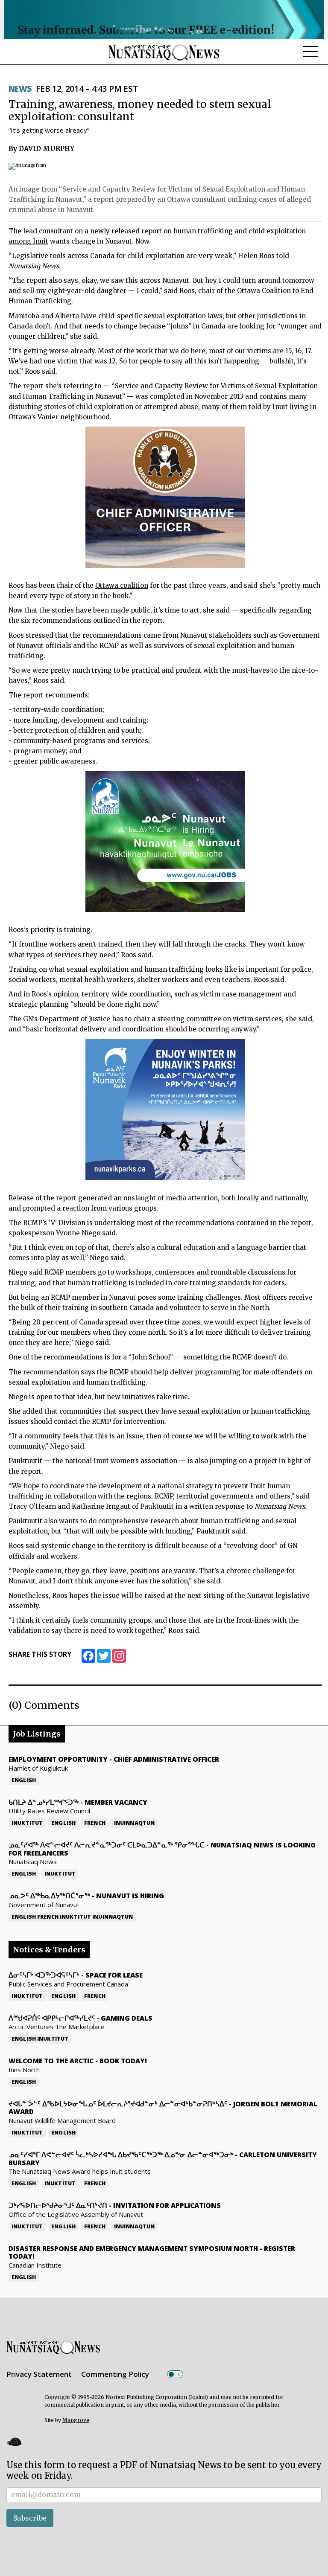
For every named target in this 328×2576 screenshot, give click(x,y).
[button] (14, 2442)
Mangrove (76, 2420)
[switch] (175, 2374)
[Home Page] (164, 52)
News (20, 89)
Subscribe (30, 2518)
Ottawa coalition (122, 585)
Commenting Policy (115, 2374)
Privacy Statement (39, 2374)
